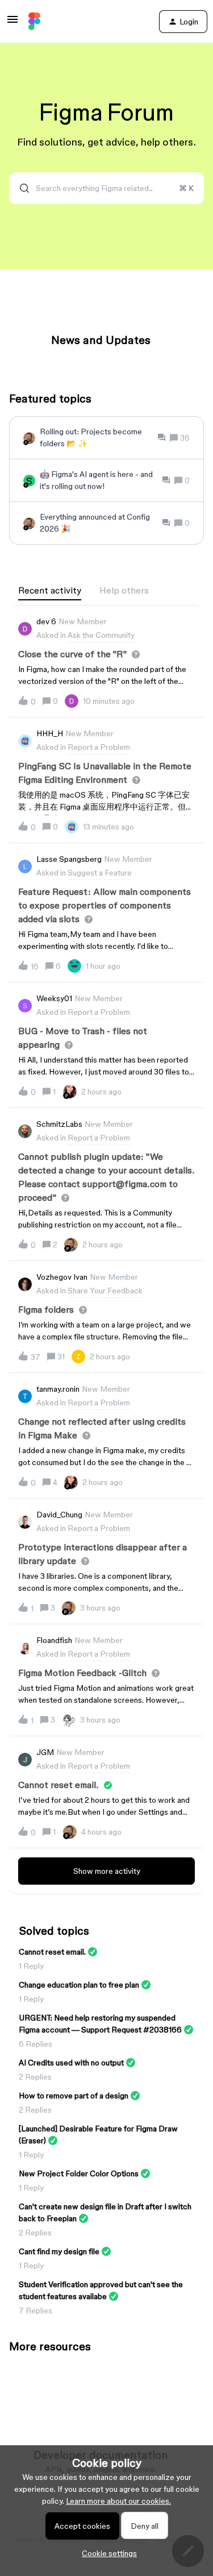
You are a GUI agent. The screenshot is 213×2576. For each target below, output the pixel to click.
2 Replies (35, 2077)
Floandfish (54, 1640)
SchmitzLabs (59, 1124)
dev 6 (46, 621)
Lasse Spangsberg (69, 859)
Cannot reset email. (52, 1952)
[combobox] (106, 188)
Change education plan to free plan (79, 1985)
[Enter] (20, 188)
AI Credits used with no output (71, 2063)
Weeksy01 (54, 998)
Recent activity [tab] (50, 590)
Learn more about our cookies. (118, 2501)
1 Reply (31, 1966)
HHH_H (50, 733)
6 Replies (35, 2044)
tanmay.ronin (58, 1389)
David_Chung (59, 1515)
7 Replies (35, 2310)
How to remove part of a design (74, 2096)
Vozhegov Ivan (62, 1277)
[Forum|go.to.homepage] (34, 22)
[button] (106, 2553)
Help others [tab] (124, 590)
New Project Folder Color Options (79, 2173)
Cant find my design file (59, 2251)
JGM (45, 1752)
